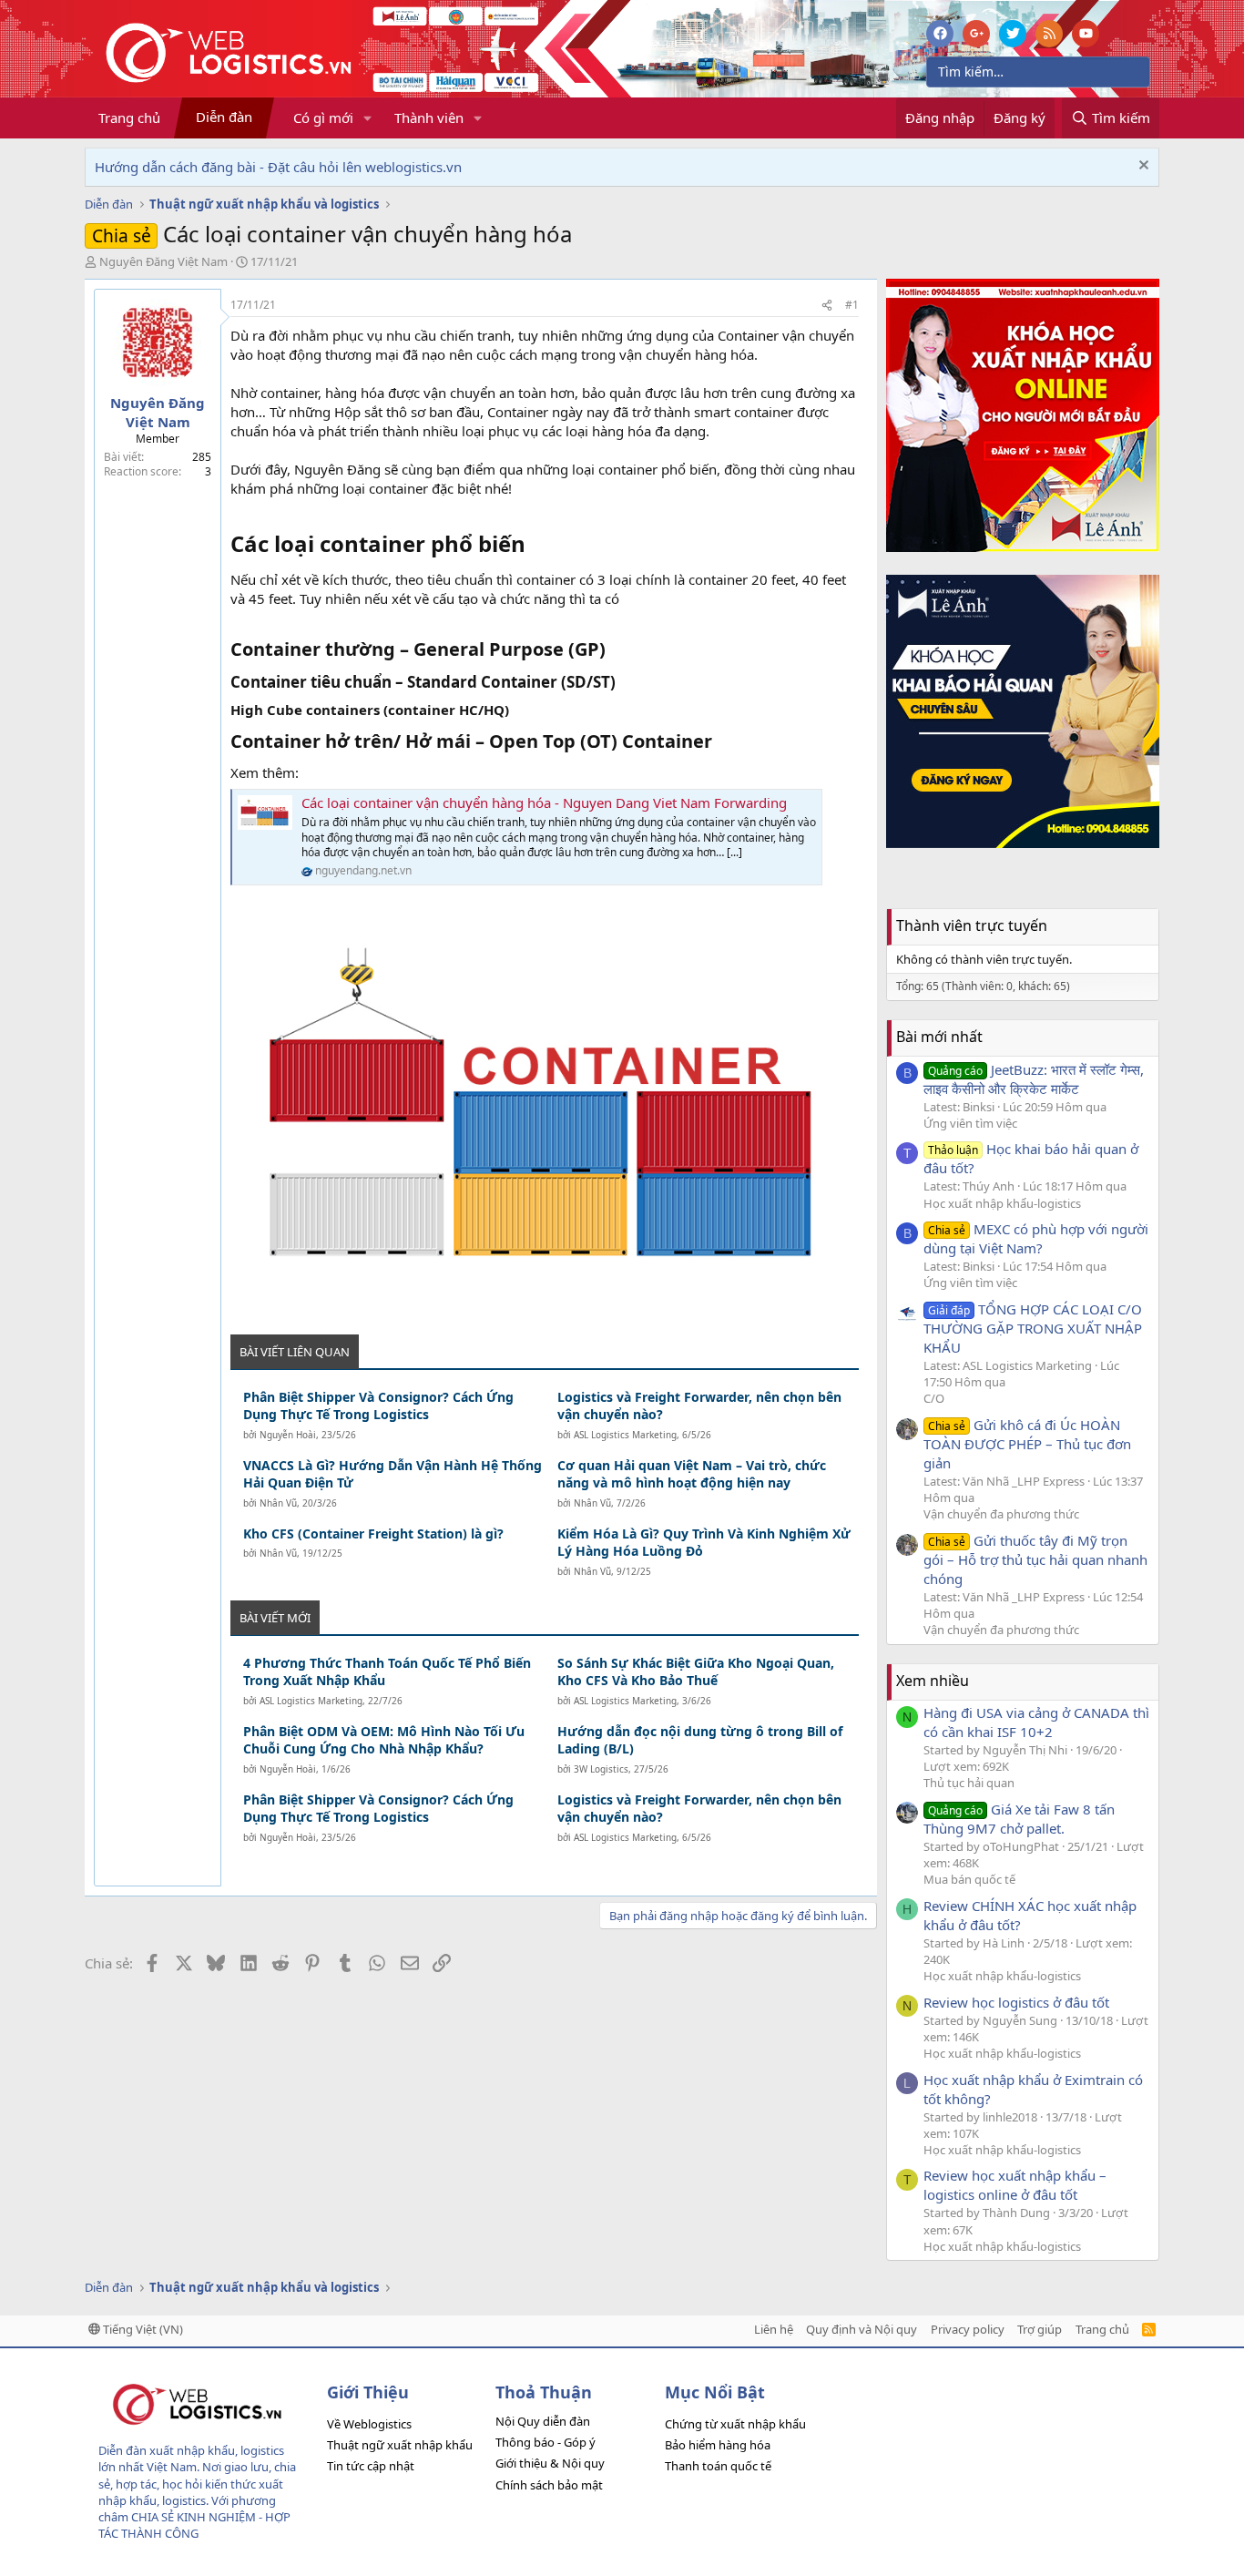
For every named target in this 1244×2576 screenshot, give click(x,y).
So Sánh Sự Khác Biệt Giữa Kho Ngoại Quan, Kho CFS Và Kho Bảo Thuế (696, 1672)
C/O (934, 1398)
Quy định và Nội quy (862, 2329)
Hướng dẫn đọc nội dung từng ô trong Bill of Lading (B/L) (700, 1740)
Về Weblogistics (369, 2424)
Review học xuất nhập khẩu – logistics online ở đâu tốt (1015, 2185)
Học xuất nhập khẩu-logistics (1002, 1203)
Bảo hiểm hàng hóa (718, 2445)
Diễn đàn (224, 117)
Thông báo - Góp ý (546, 2442)
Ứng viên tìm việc (970, 1123)
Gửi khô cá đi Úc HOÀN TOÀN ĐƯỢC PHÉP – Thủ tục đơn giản (1027, 1444)
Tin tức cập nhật (371, 2466)
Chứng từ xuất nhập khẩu (735, 2424)
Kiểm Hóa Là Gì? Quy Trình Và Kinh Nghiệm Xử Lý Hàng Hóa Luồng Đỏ (704, 1543)
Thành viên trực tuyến (972, 925)
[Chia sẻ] (827, 306)
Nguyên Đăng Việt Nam (163, 261)
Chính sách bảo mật (549, 2485)
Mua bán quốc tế (969, 1879)
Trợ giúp (1040, 2329)
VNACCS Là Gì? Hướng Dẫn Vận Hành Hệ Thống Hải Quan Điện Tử (393, 1474)
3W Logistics (601, 1769)
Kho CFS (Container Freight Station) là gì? (373, 1533)
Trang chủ (129, 118)
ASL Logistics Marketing (625, 1435)
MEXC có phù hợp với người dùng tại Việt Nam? (1036, 1238)
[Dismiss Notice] (1142, 167)
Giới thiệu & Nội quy (550, 2463)
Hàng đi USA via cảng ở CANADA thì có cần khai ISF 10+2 (1036, 1722)
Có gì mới (323, 118)
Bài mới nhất (939, 1037)
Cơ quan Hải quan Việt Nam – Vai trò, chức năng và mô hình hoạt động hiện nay (692, 1474)
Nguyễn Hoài (288, 1435)
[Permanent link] (536, 546)
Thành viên (429, 118)
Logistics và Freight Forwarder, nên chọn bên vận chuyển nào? (699, 1406)
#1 (852, 305)
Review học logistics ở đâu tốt (1016, 2002)
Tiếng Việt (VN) (142, 2329)
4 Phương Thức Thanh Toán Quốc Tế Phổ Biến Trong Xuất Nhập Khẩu (387, 1672)
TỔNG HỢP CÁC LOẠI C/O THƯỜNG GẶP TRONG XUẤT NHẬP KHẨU (1033, 1328)
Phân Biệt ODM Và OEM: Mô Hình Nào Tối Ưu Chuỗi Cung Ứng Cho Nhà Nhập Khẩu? (384, 1740)
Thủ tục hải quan (969, 1783)
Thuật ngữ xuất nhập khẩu (400, 2445)
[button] (368, 118)
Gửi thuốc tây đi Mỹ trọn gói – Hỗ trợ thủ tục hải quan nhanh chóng (1035, 1559)
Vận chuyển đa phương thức (1001, 1514)
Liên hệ (774, 2329)
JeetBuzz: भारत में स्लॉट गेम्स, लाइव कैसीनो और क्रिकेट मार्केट (1034, 1079)
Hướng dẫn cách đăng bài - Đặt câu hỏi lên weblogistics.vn (278, 167)
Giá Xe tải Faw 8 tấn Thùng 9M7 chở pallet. (1019, 1819)
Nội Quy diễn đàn (543, 2421)
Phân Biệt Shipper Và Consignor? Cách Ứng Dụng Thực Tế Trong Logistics (378, 1406)
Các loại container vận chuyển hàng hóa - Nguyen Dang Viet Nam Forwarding (544, 802)
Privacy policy (968, 2329)
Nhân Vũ (278, 1503)
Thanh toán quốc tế (718, 2466)
